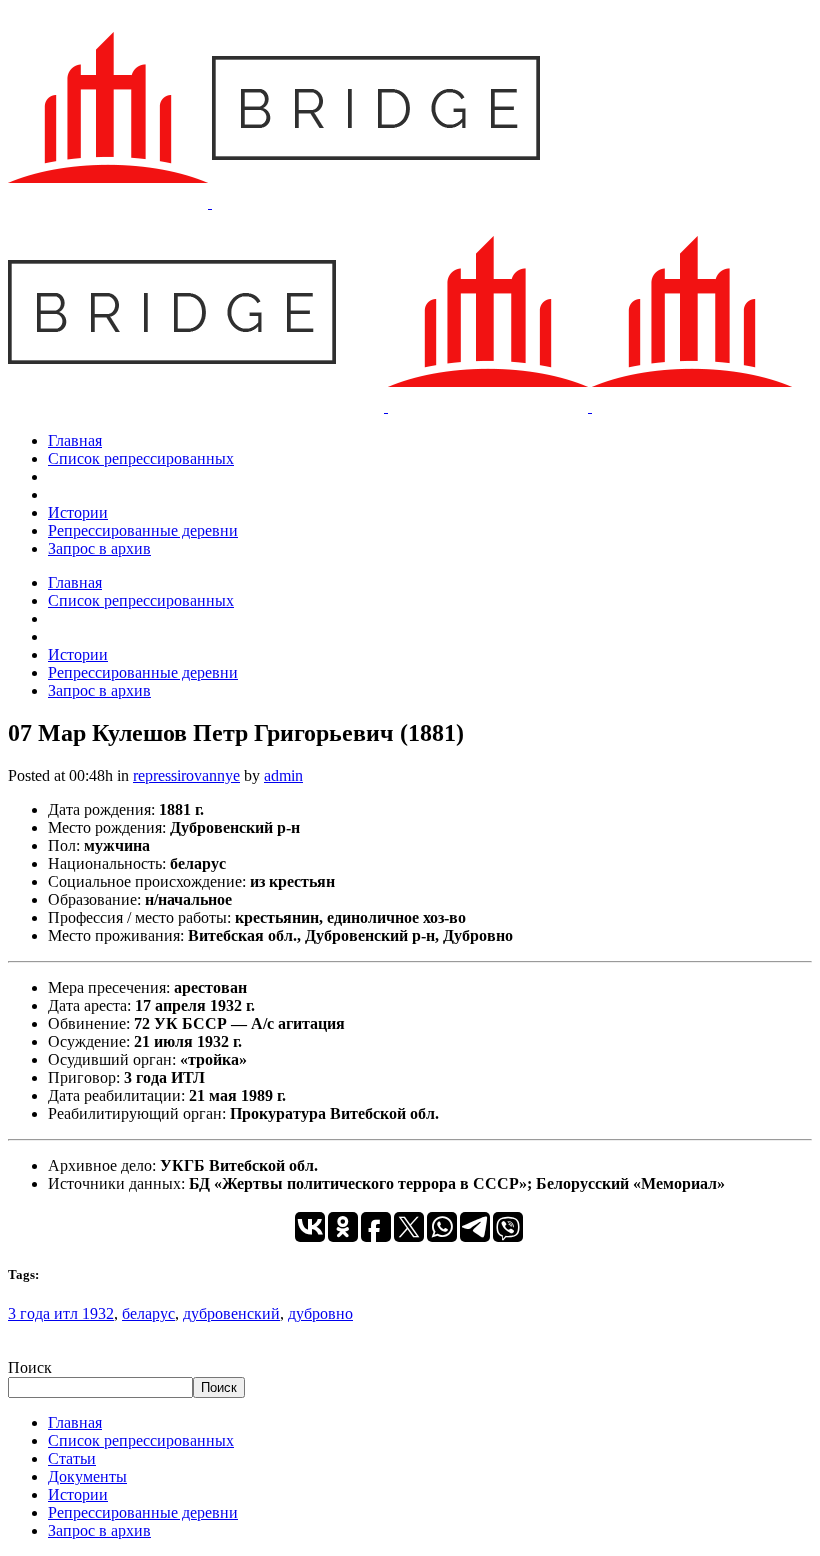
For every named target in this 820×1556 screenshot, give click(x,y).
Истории (78, 1494)
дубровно (320, 1313)
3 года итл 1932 (61, 1313)
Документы (87, 1476)
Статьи (72, 1458)
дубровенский (231, 1313)
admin (283, 775)
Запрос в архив (99, 1530)
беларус (148, 1313)
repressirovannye (186, 775)
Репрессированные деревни (143, 1512)
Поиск (30, 1367)
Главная (75, 1422)
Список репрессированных (141, 1440)
